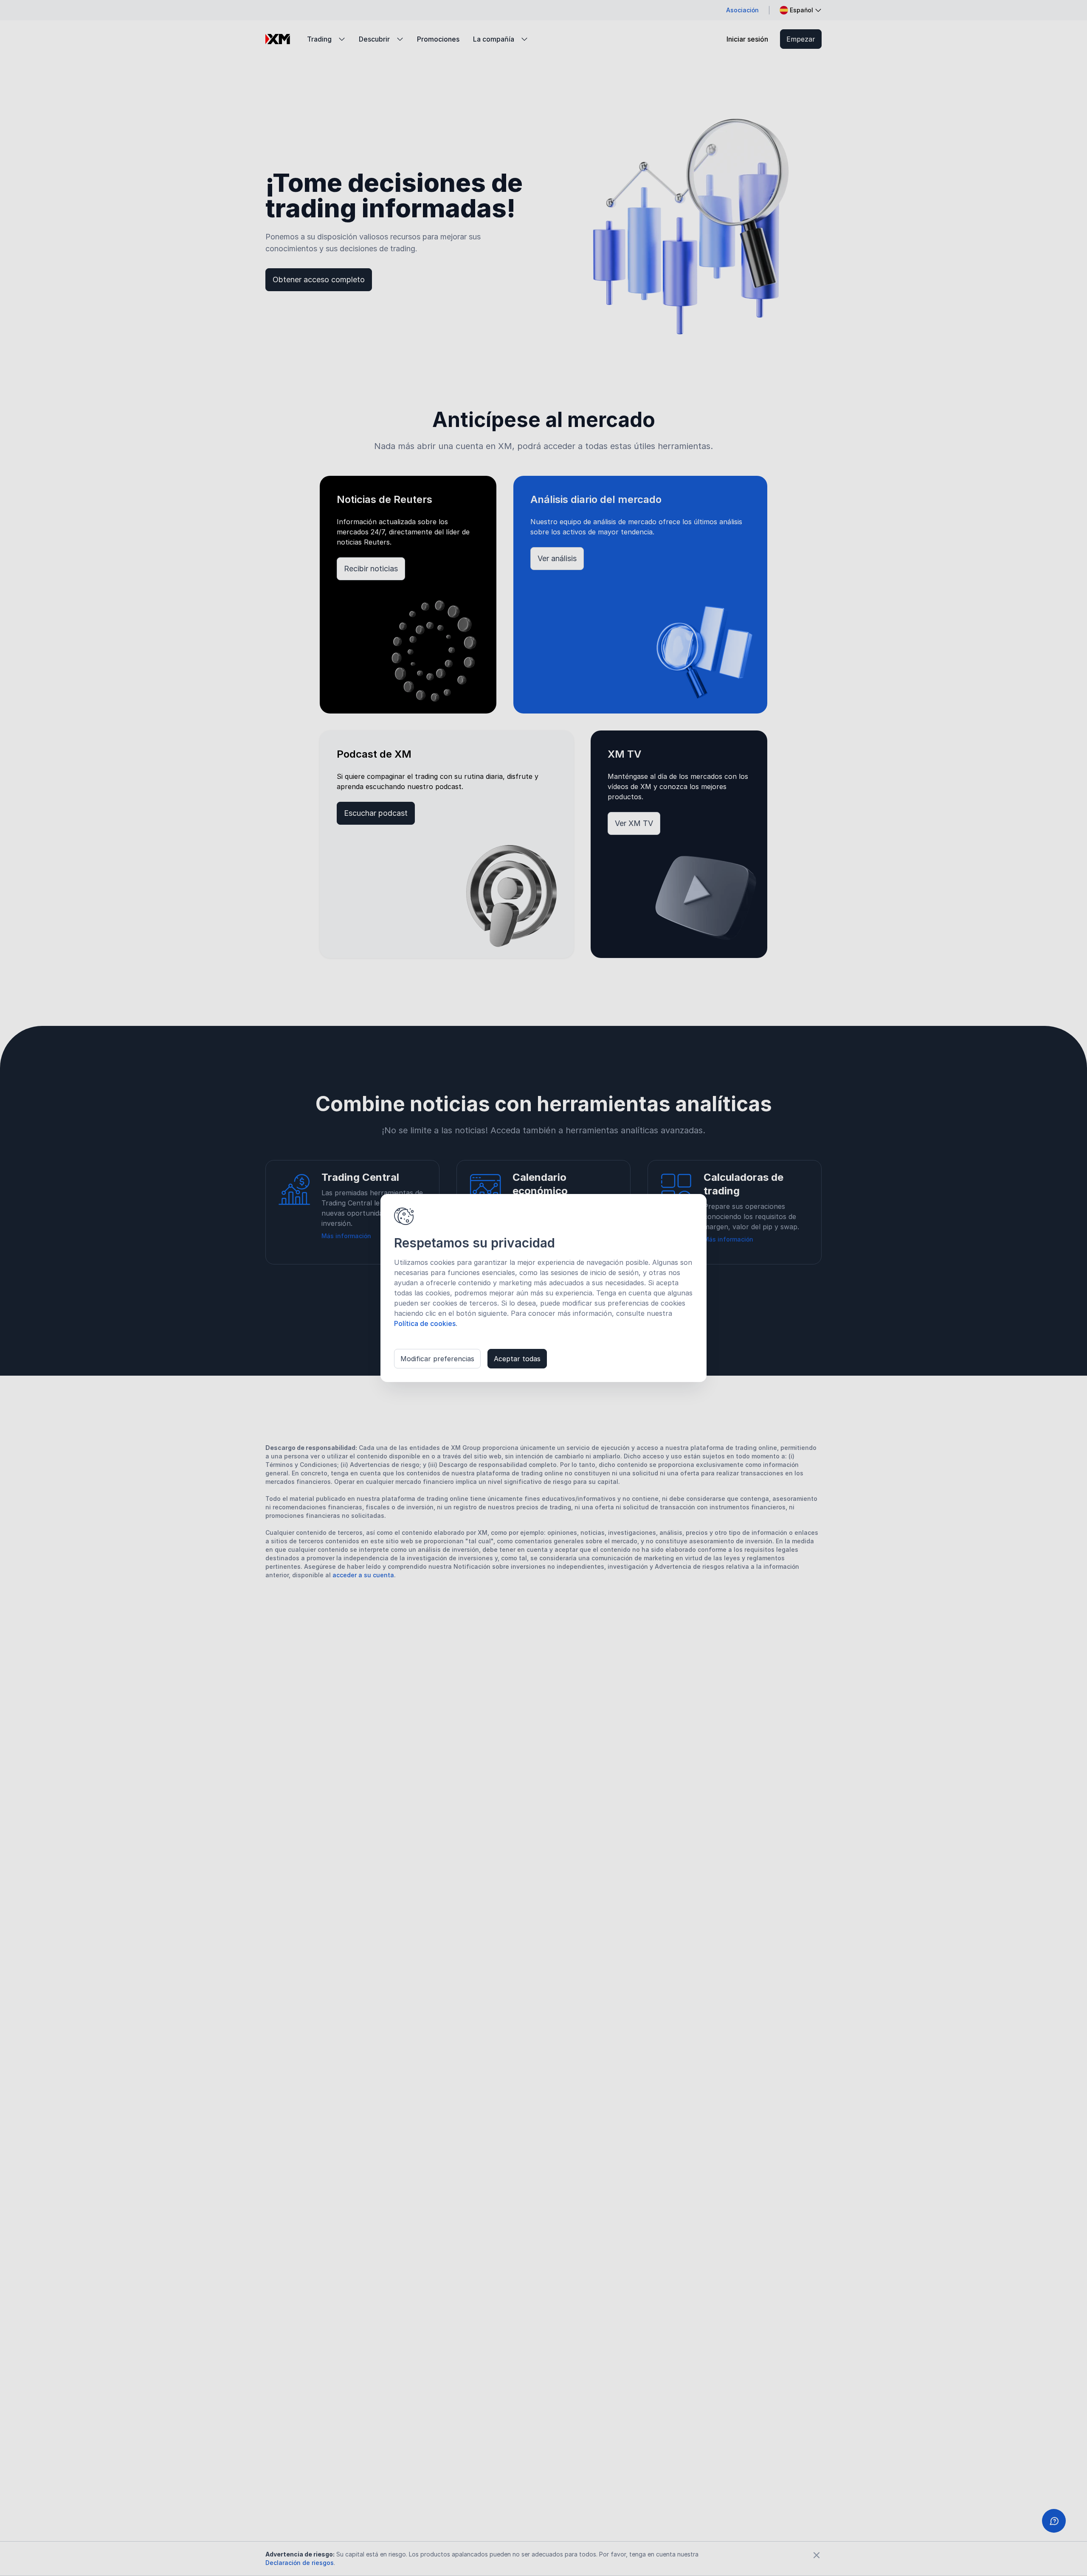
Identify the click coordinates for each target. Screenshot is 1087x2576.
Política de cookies (425, 1323)
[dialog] (543, 1288)
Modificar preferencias (437, 1359)
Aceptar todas (517, 1359)
